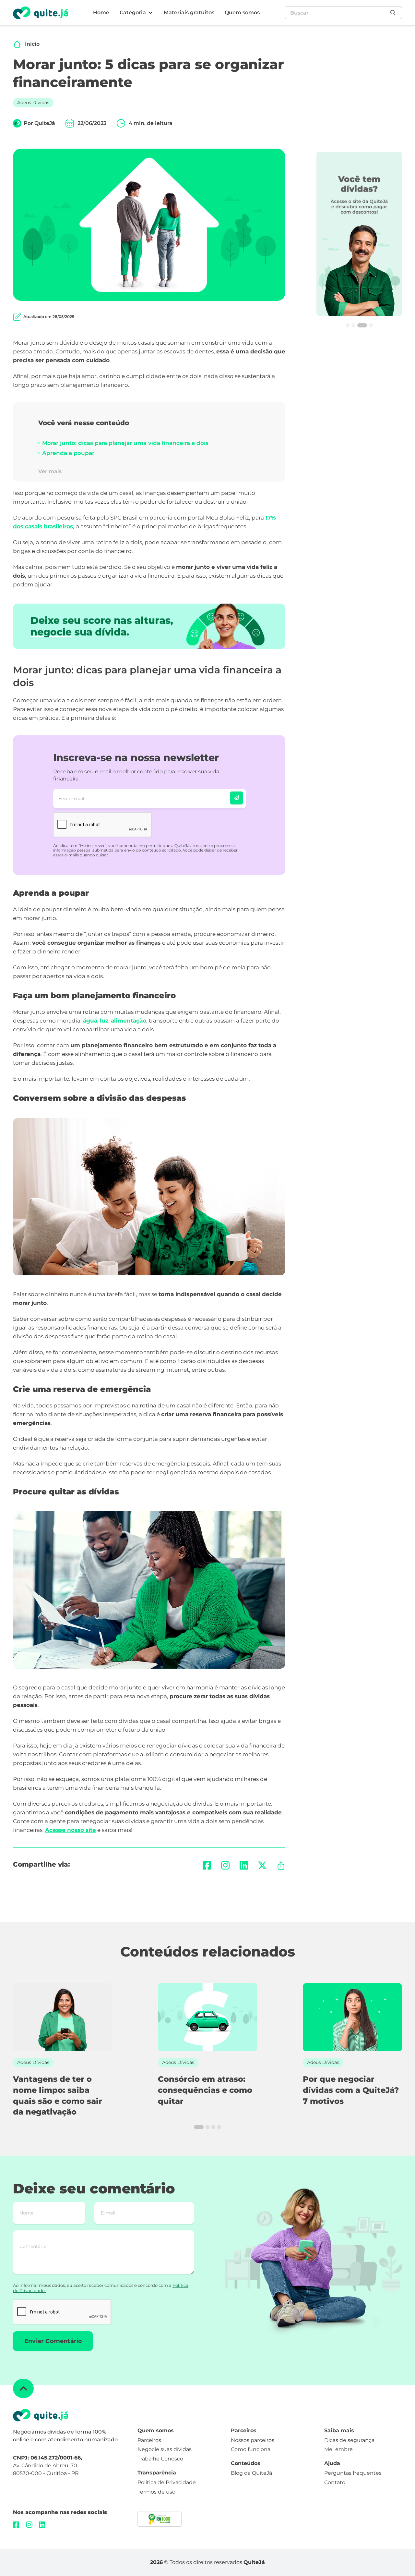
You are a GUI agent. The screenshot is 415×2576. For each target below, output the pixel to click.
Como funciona (251, 2449)
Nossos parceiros (253, 2440)
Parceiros (149, 2440)
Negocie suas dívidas (165, 2449)
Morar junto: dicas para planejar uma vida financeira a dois (125, 443)
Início (32, 44)
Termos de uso (156, 2492)
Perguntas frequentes (353, 2473)
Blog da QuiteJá (251, 2473)
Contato (335, 2482)
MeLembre (338, 2449)
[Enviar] (237, 798)
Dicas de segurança (349, 2440)
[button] (136, 13)
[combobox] (336, 13)
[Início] (17, 44)
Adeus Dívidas (33, 103)
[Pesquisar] (395, 13)
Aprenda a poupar (68, 453)
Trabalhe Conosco (160, 2459)
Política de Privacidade (167, 2482)
